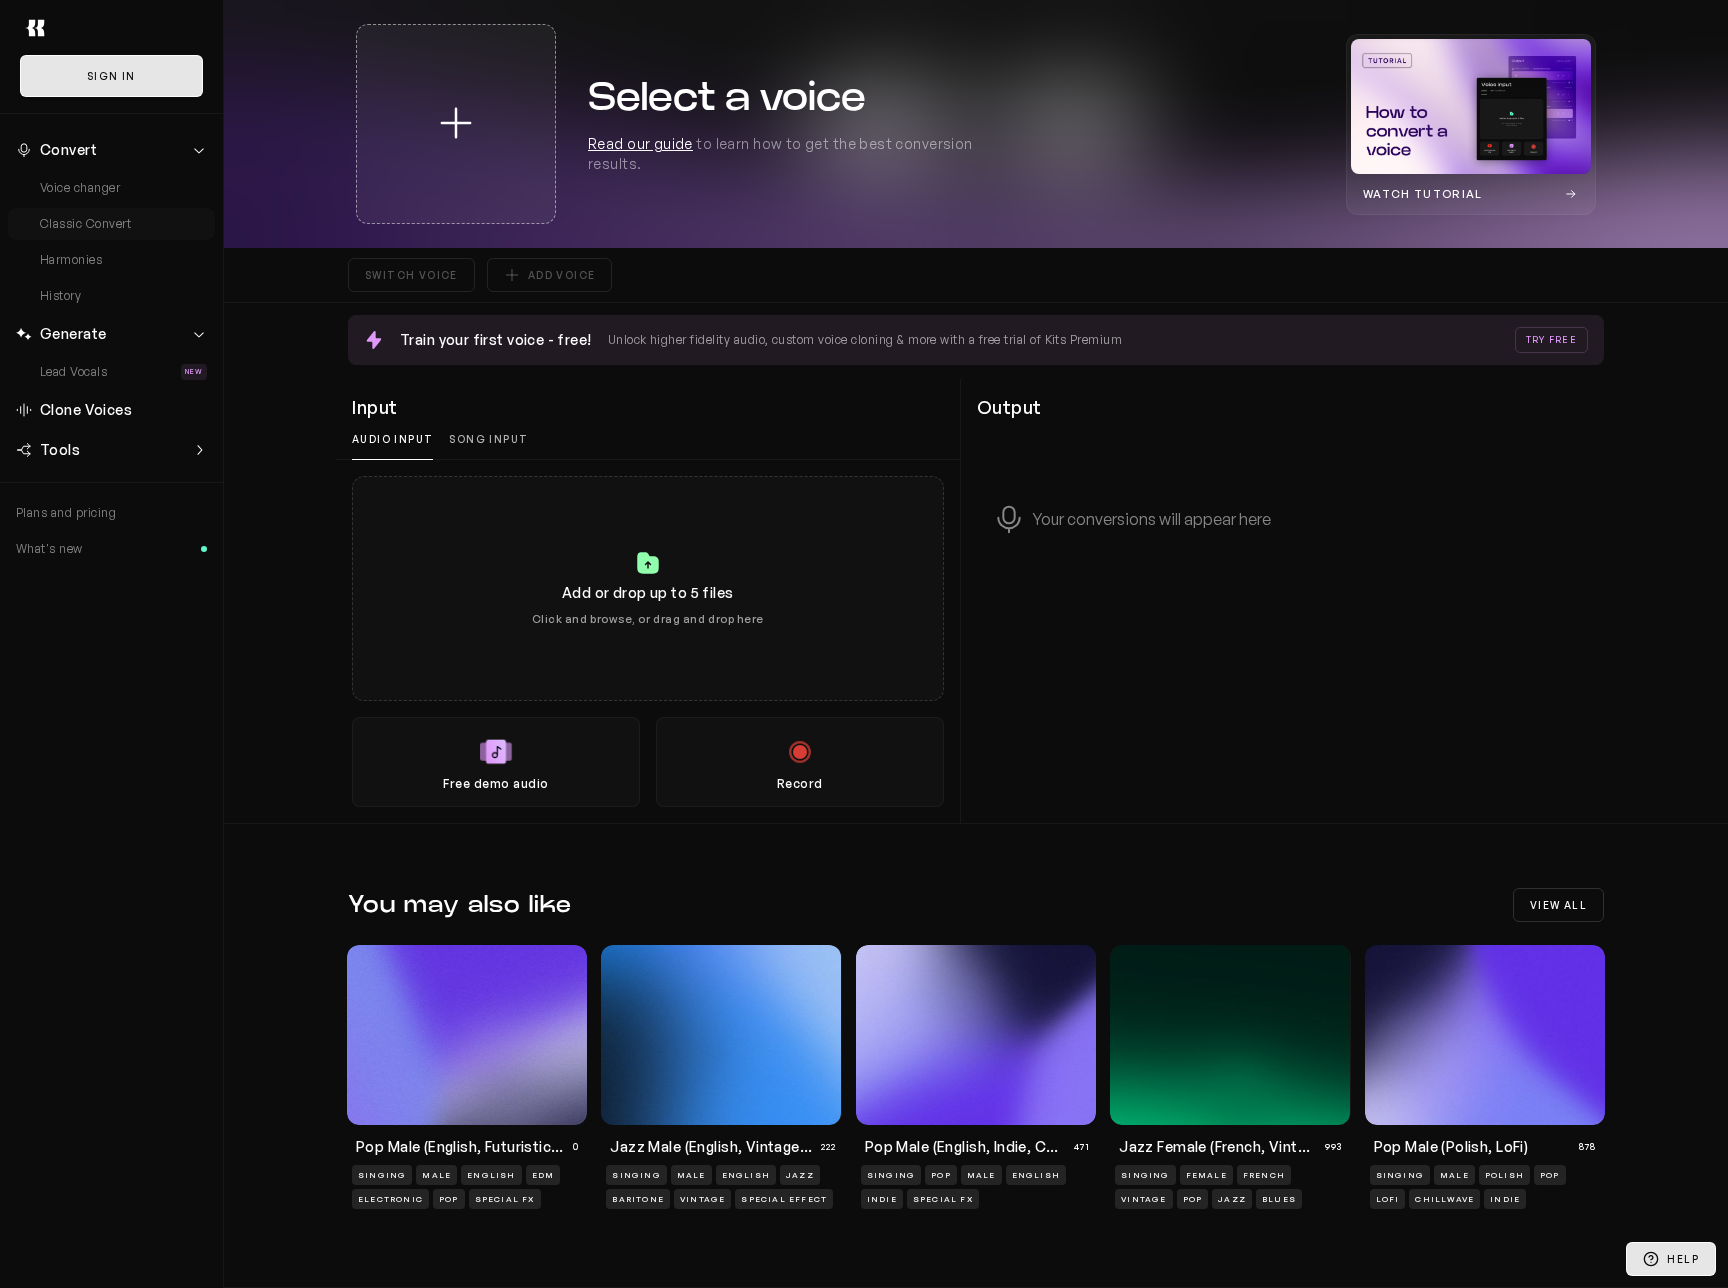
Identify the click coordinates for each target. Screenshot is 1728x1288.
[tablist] (648, 439)
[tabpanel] (648, 641)
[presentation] (648, 641)
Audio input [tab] (392, 439)
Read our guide (640, 143)
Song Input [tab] (488, 439)
